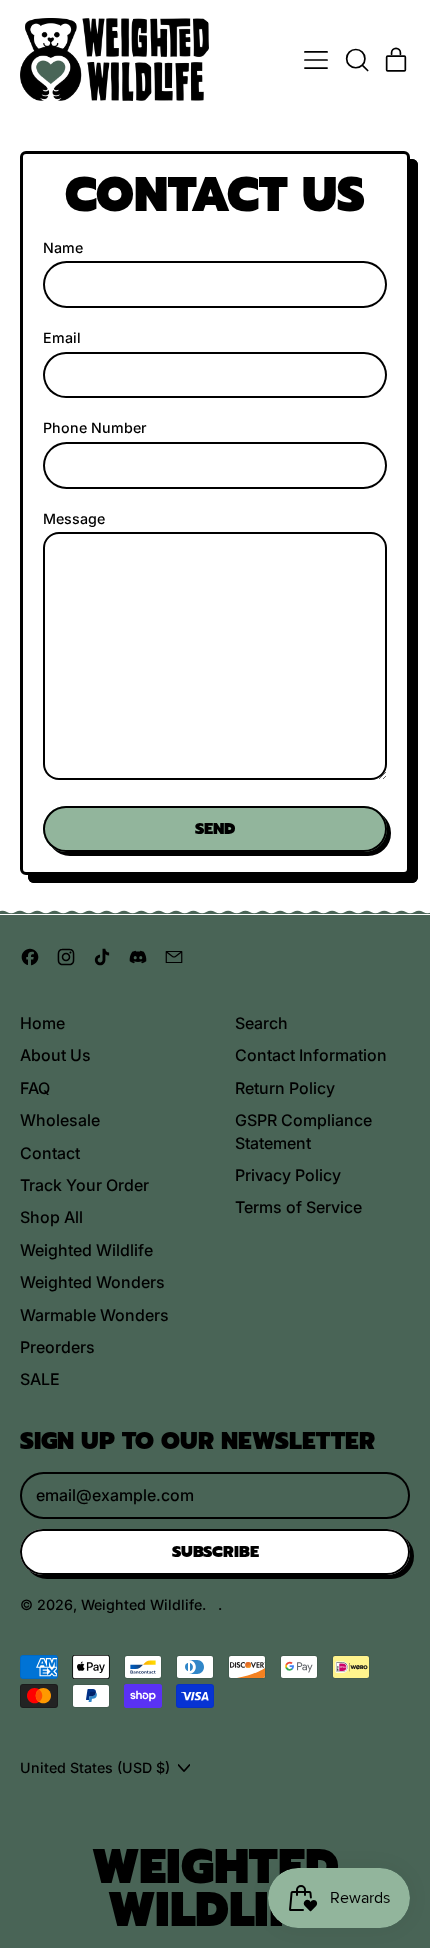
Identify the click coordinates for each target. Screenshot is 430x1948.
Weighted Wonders (92, 1282)
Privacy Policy (288, 1175)
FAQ (35, 1088)
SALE (40, 1379)
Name (63, 247)
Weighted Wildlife (86, 1250)
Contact (50, 1153)
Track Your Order (84, 1185)
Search (261, 1023)
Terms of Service (298, 1207)
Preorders (57, 1347)
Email (62, 337)
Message (74, 518)
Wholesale (60, 1120)
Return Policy (285, 1088)
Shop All (51, 1217)
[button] (356, 60)
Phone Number (95, 427)
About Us (55, 1055)
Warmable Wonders (94, 1315)
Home (42, 1023)
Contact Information (311, 1055)
